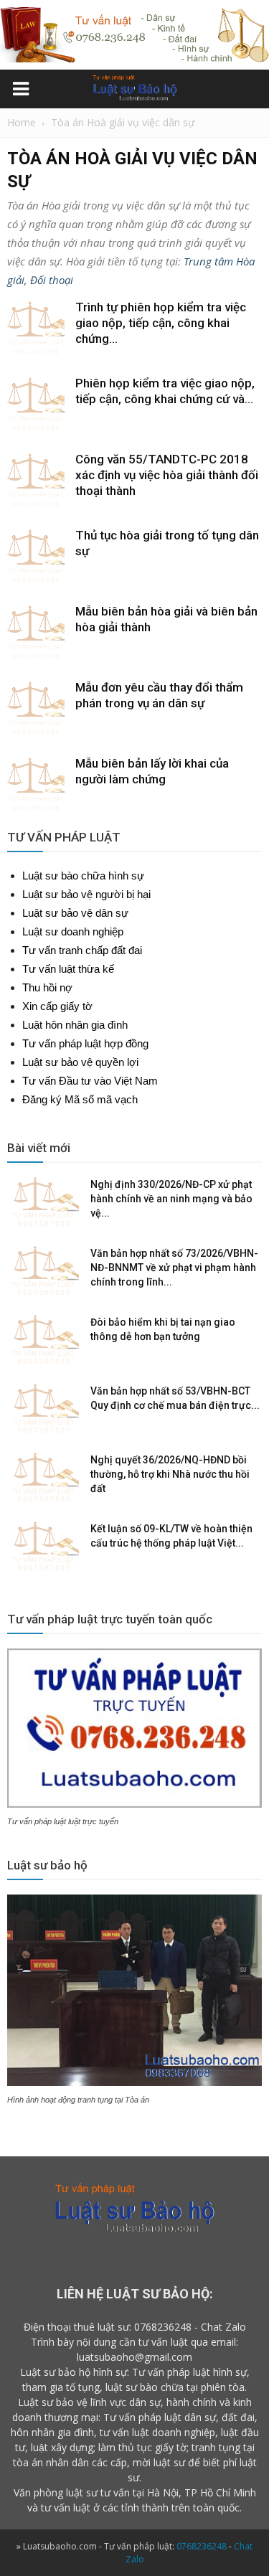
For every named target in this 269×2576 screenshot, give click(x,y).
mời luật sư (159, 2462)
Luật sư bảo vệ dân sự (75, 913)
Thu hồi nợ (47, 987)
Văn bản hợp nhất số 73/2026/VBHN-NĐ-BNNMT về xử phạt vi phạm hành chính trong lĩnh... (174, 1268)
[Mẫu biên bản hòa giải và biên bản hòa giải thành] (36, 632)
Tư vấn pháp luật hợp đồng (85, 1043)
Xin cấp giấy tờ (57, 1006)
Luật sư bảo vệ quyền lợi (80, 1062)
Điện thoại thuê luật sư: (77, 2327)
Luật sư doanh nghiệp (73, 931)
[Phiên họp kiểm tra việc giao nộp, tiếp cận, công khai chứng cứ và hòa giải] (36, 404)
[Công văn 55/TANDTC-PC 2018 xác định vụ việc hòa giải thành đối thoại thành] (36, 480)
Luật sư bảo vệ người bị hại (86, 894)
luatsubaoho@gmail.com (134, 2357)
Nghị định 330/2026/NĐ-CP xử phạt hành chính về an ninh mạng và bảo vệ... (171, 1199)
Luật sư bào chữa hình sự (83, 876)
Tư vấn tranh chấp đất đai (82, 950)
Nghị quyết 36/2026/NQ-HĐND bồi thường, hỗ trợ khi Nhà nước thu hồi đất (170, 1474)
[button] (249, 91)
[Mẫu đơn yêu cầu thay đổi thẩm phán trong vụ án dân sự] (36, 708)
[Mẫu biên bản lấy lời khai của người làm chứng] (36, 784)
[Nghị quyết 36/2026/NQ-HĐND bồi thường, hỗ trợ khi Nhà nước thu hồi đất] (43, 1478)
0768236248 (163, 2327)
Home (22, 122)
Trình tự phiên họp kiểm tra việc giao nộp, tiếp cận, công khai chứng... (161, 323)
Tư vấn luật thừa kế (68, 969)
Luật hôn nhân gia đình (75, 1025)
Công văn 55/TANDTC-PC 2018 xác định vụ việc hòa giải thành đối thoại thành (167, 475)
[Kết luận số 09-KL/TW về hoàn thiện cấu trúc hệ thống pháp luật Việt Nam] (43, 1547)
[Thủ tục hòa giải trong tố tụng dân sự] (36, 556)
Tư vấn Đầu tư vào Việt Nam (90, 1081)
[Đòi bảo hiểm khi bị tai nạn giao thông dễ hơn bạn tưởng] (43, 1340)
